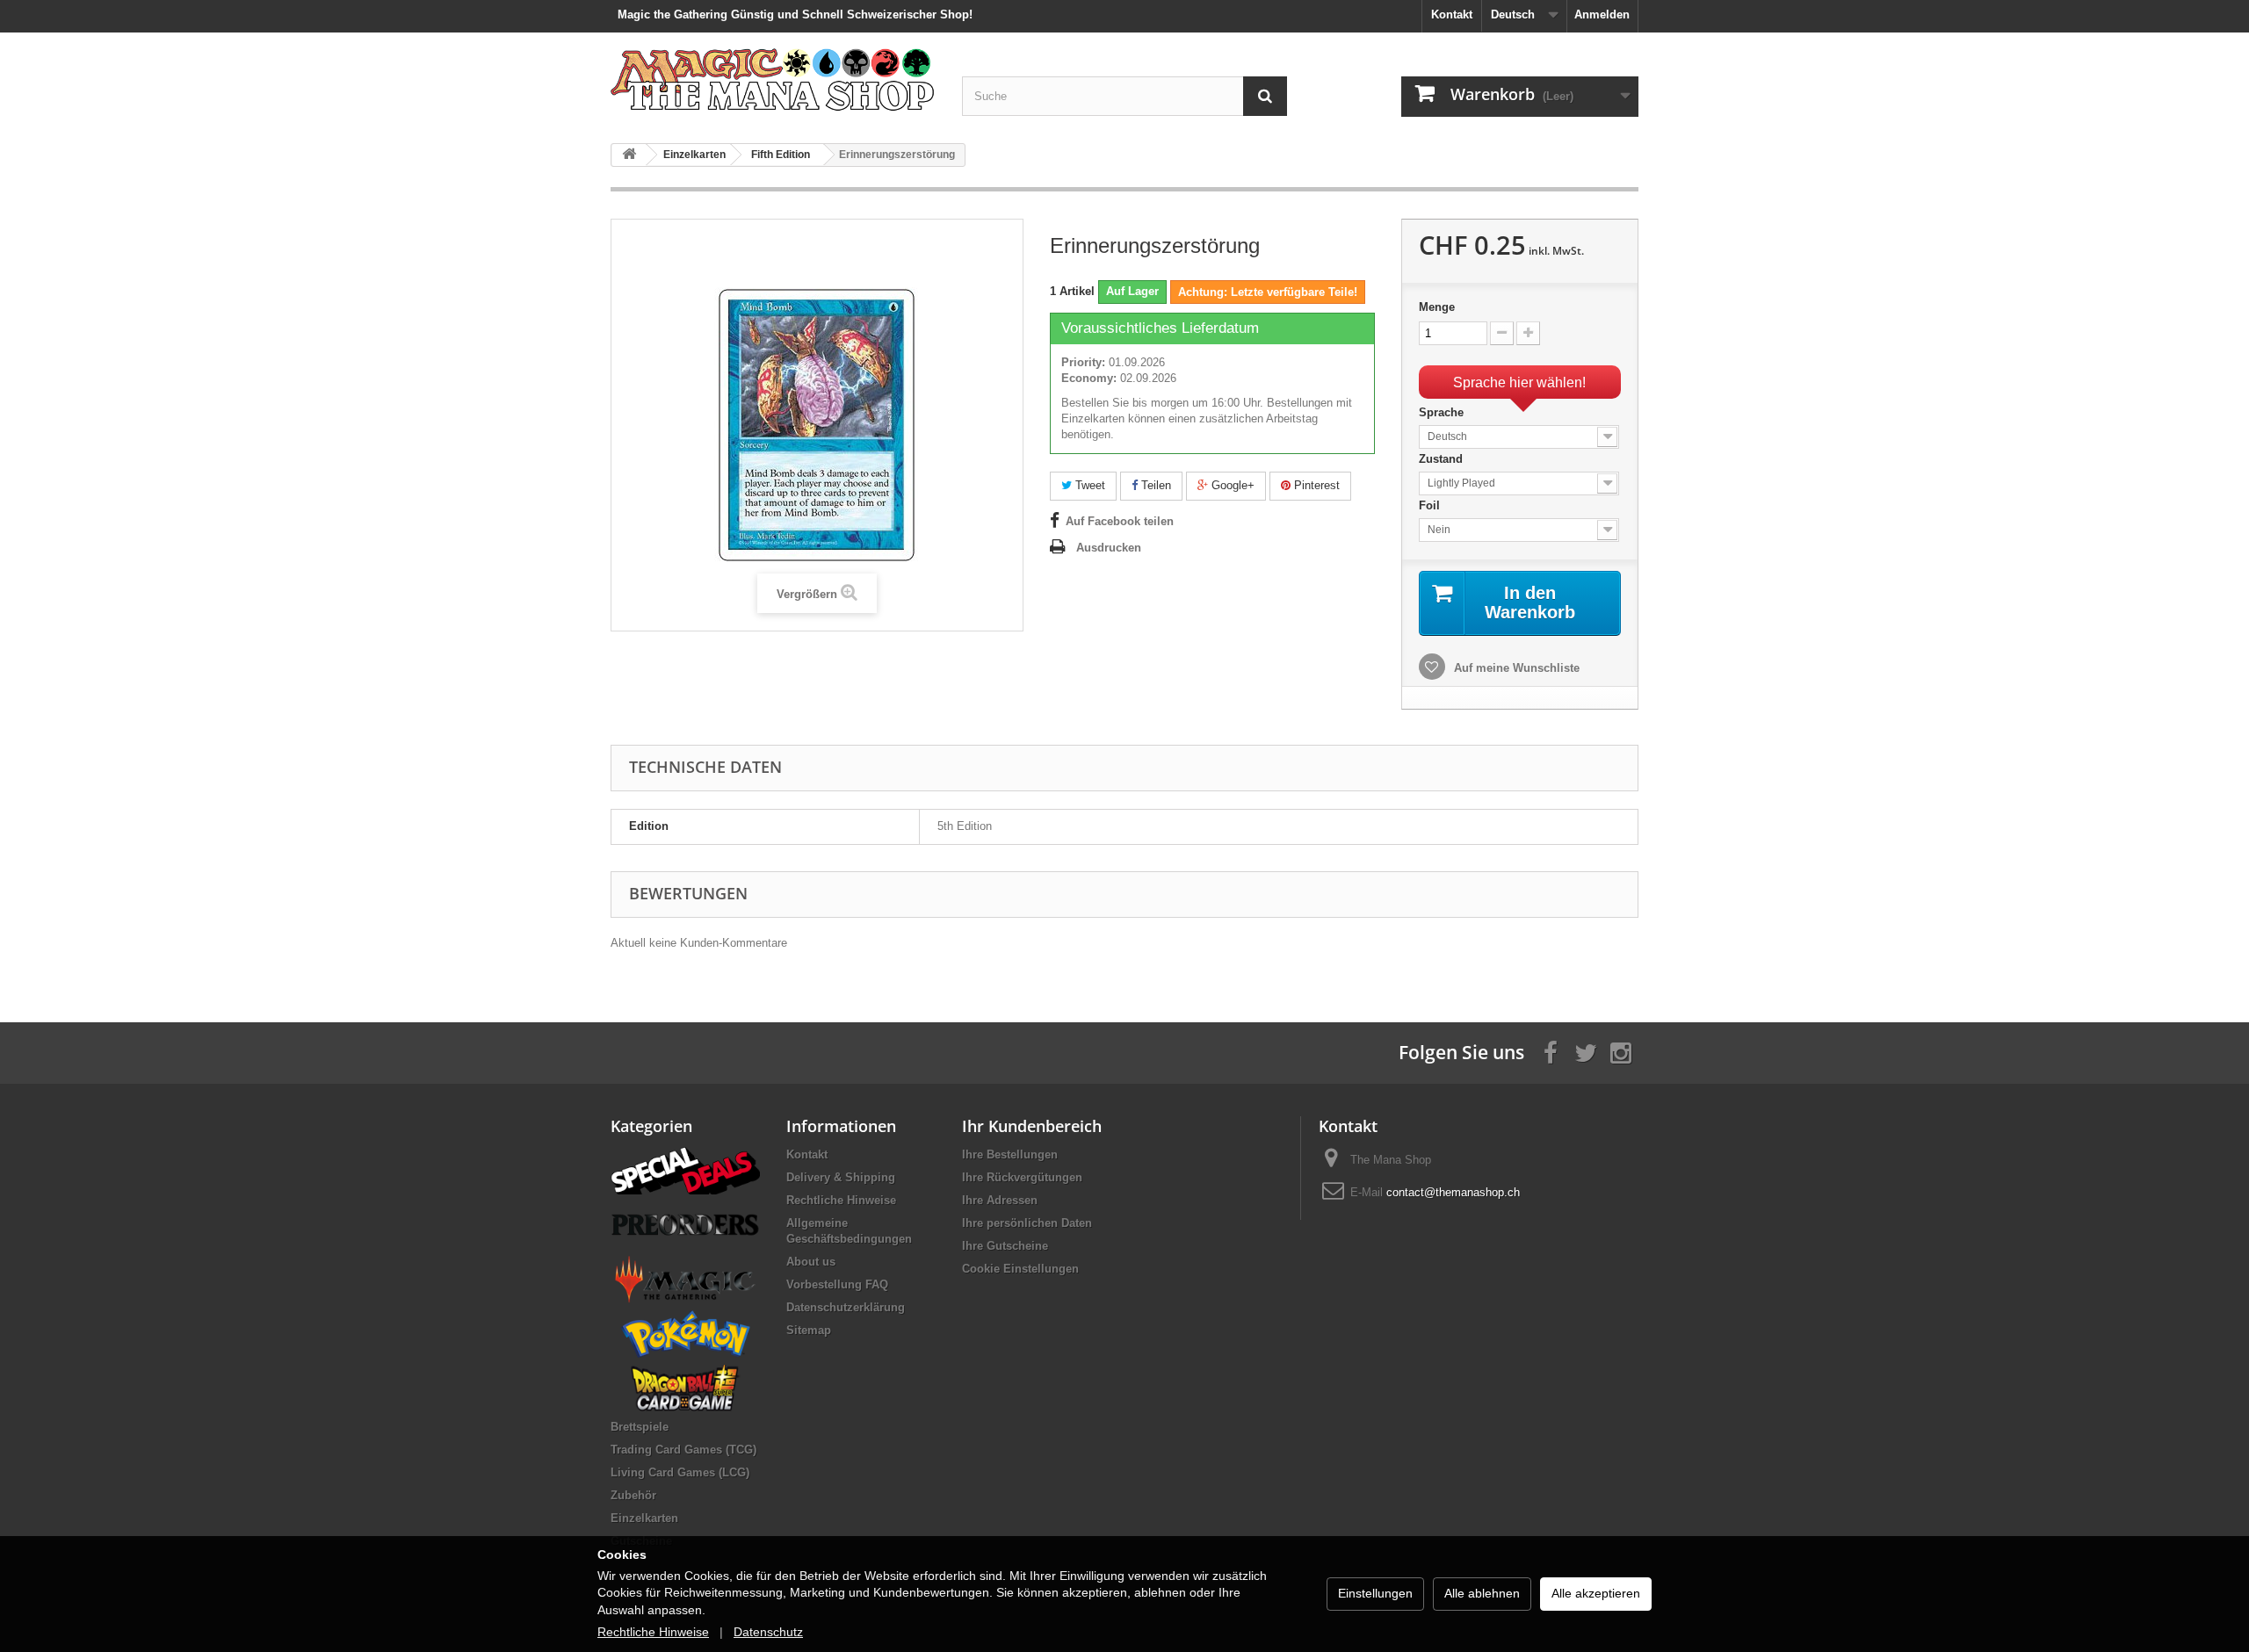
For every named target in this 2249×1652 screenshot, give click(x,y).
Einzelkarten (644, 1518)
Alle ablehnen (1482, 1593)
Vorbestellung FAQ (837, 1284)
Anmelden (1602, 14)
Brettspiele (640, 1427)
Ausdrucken (1109, 548)
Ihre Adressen (1000, 1200)
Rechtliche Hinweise (841, 1200)
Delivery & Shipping (841, 1177)
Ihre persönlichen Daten (1027, 1223)
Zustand (1443, 459)
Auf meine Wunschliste (1515, 668)
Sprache (1443, 412)
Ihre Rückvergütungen (1022, 1177)
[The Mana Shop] (773, 79)
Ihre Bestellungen (1010, 1154)
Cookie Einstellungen (1020, 1269)
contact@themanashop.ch (1453, 1192)
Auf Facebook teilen (1120, 521)
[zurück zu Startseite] (629, 155)
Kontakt (1452, 14)
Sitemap (809, 1330)
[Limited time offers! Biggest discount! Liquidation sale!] (685, 1169)
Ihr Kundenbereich (1032, 1126)
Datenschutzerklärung (846, 1307)
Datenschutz (768, 1632)
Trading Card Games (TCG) (683, 1450)
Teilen (1154, 485)
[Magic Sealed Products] (685, 1278)
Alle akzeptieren (1596, 1593)
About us (811, 1262)
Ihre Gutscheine (1005, 1246)
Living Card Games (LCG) (680, 1472)
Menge (1437, 307)
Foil (1431, 505)
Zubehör (633, 1495)
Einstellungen (1375, 1593)
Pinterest (1315, 485)
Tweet (1088, 485)
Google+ (1231, 485)
